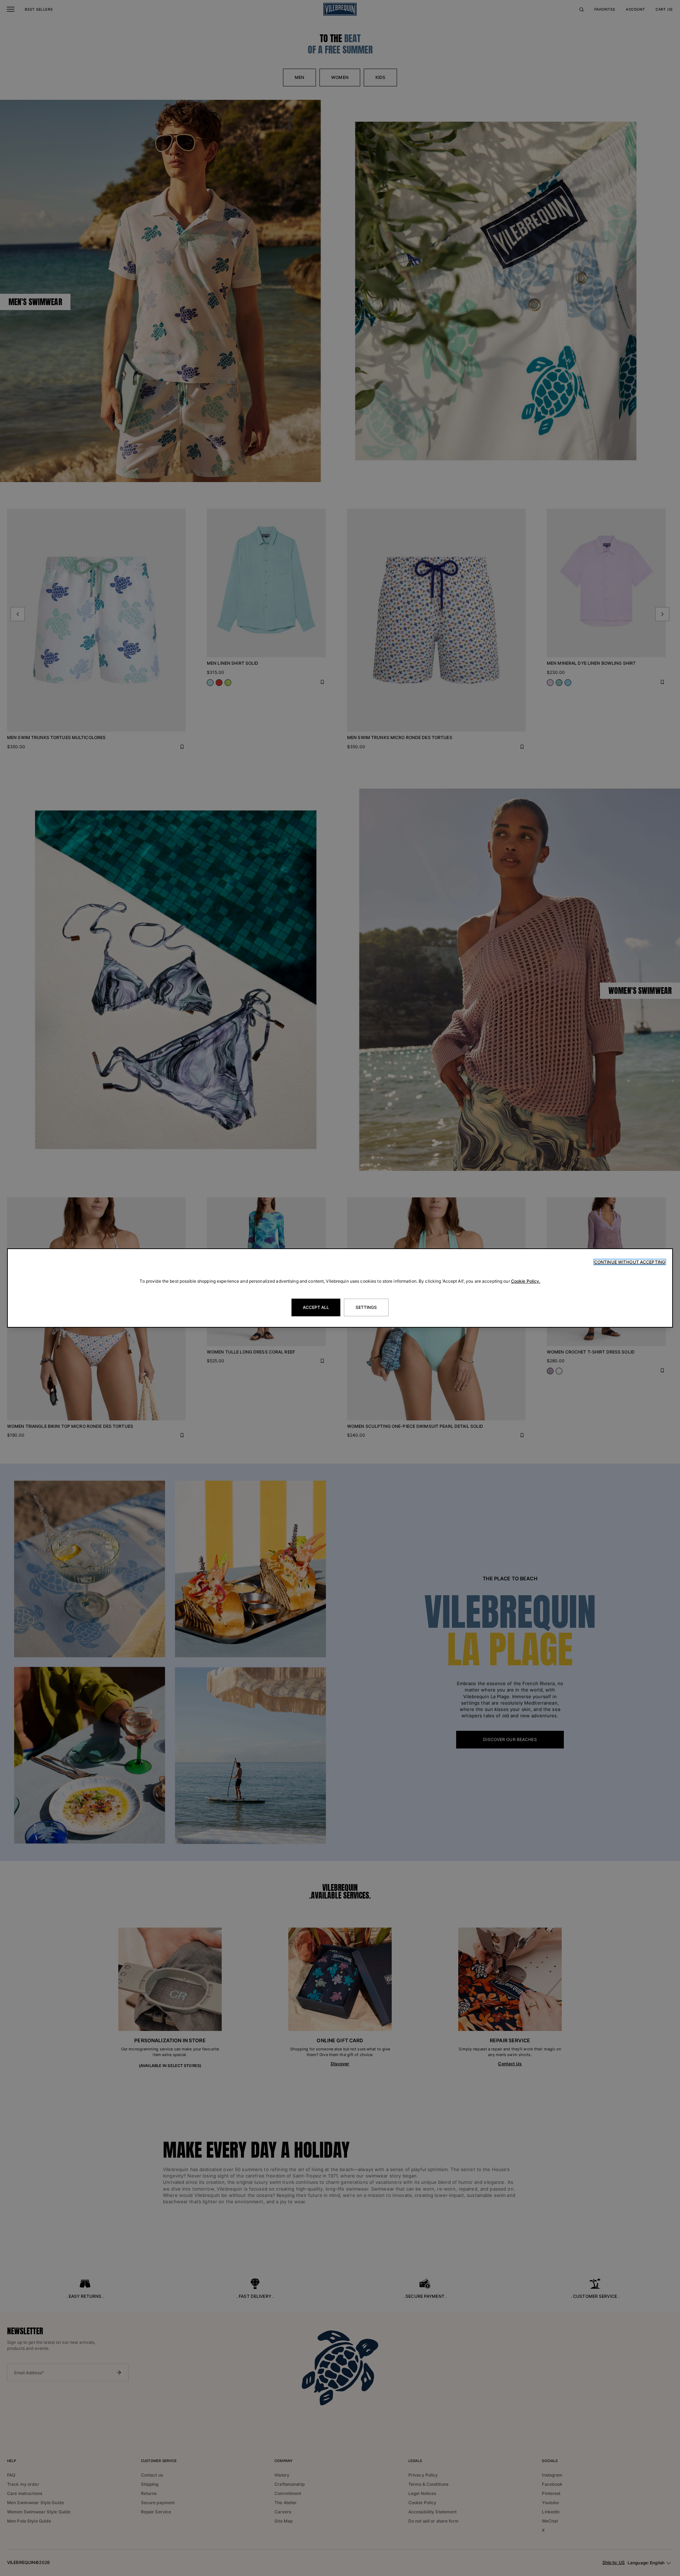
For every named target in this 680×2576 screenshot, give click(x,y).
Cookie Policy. (526, 1281)
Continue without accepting (630, 1262)
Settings (366, 1307)
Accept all (316, 1307)
